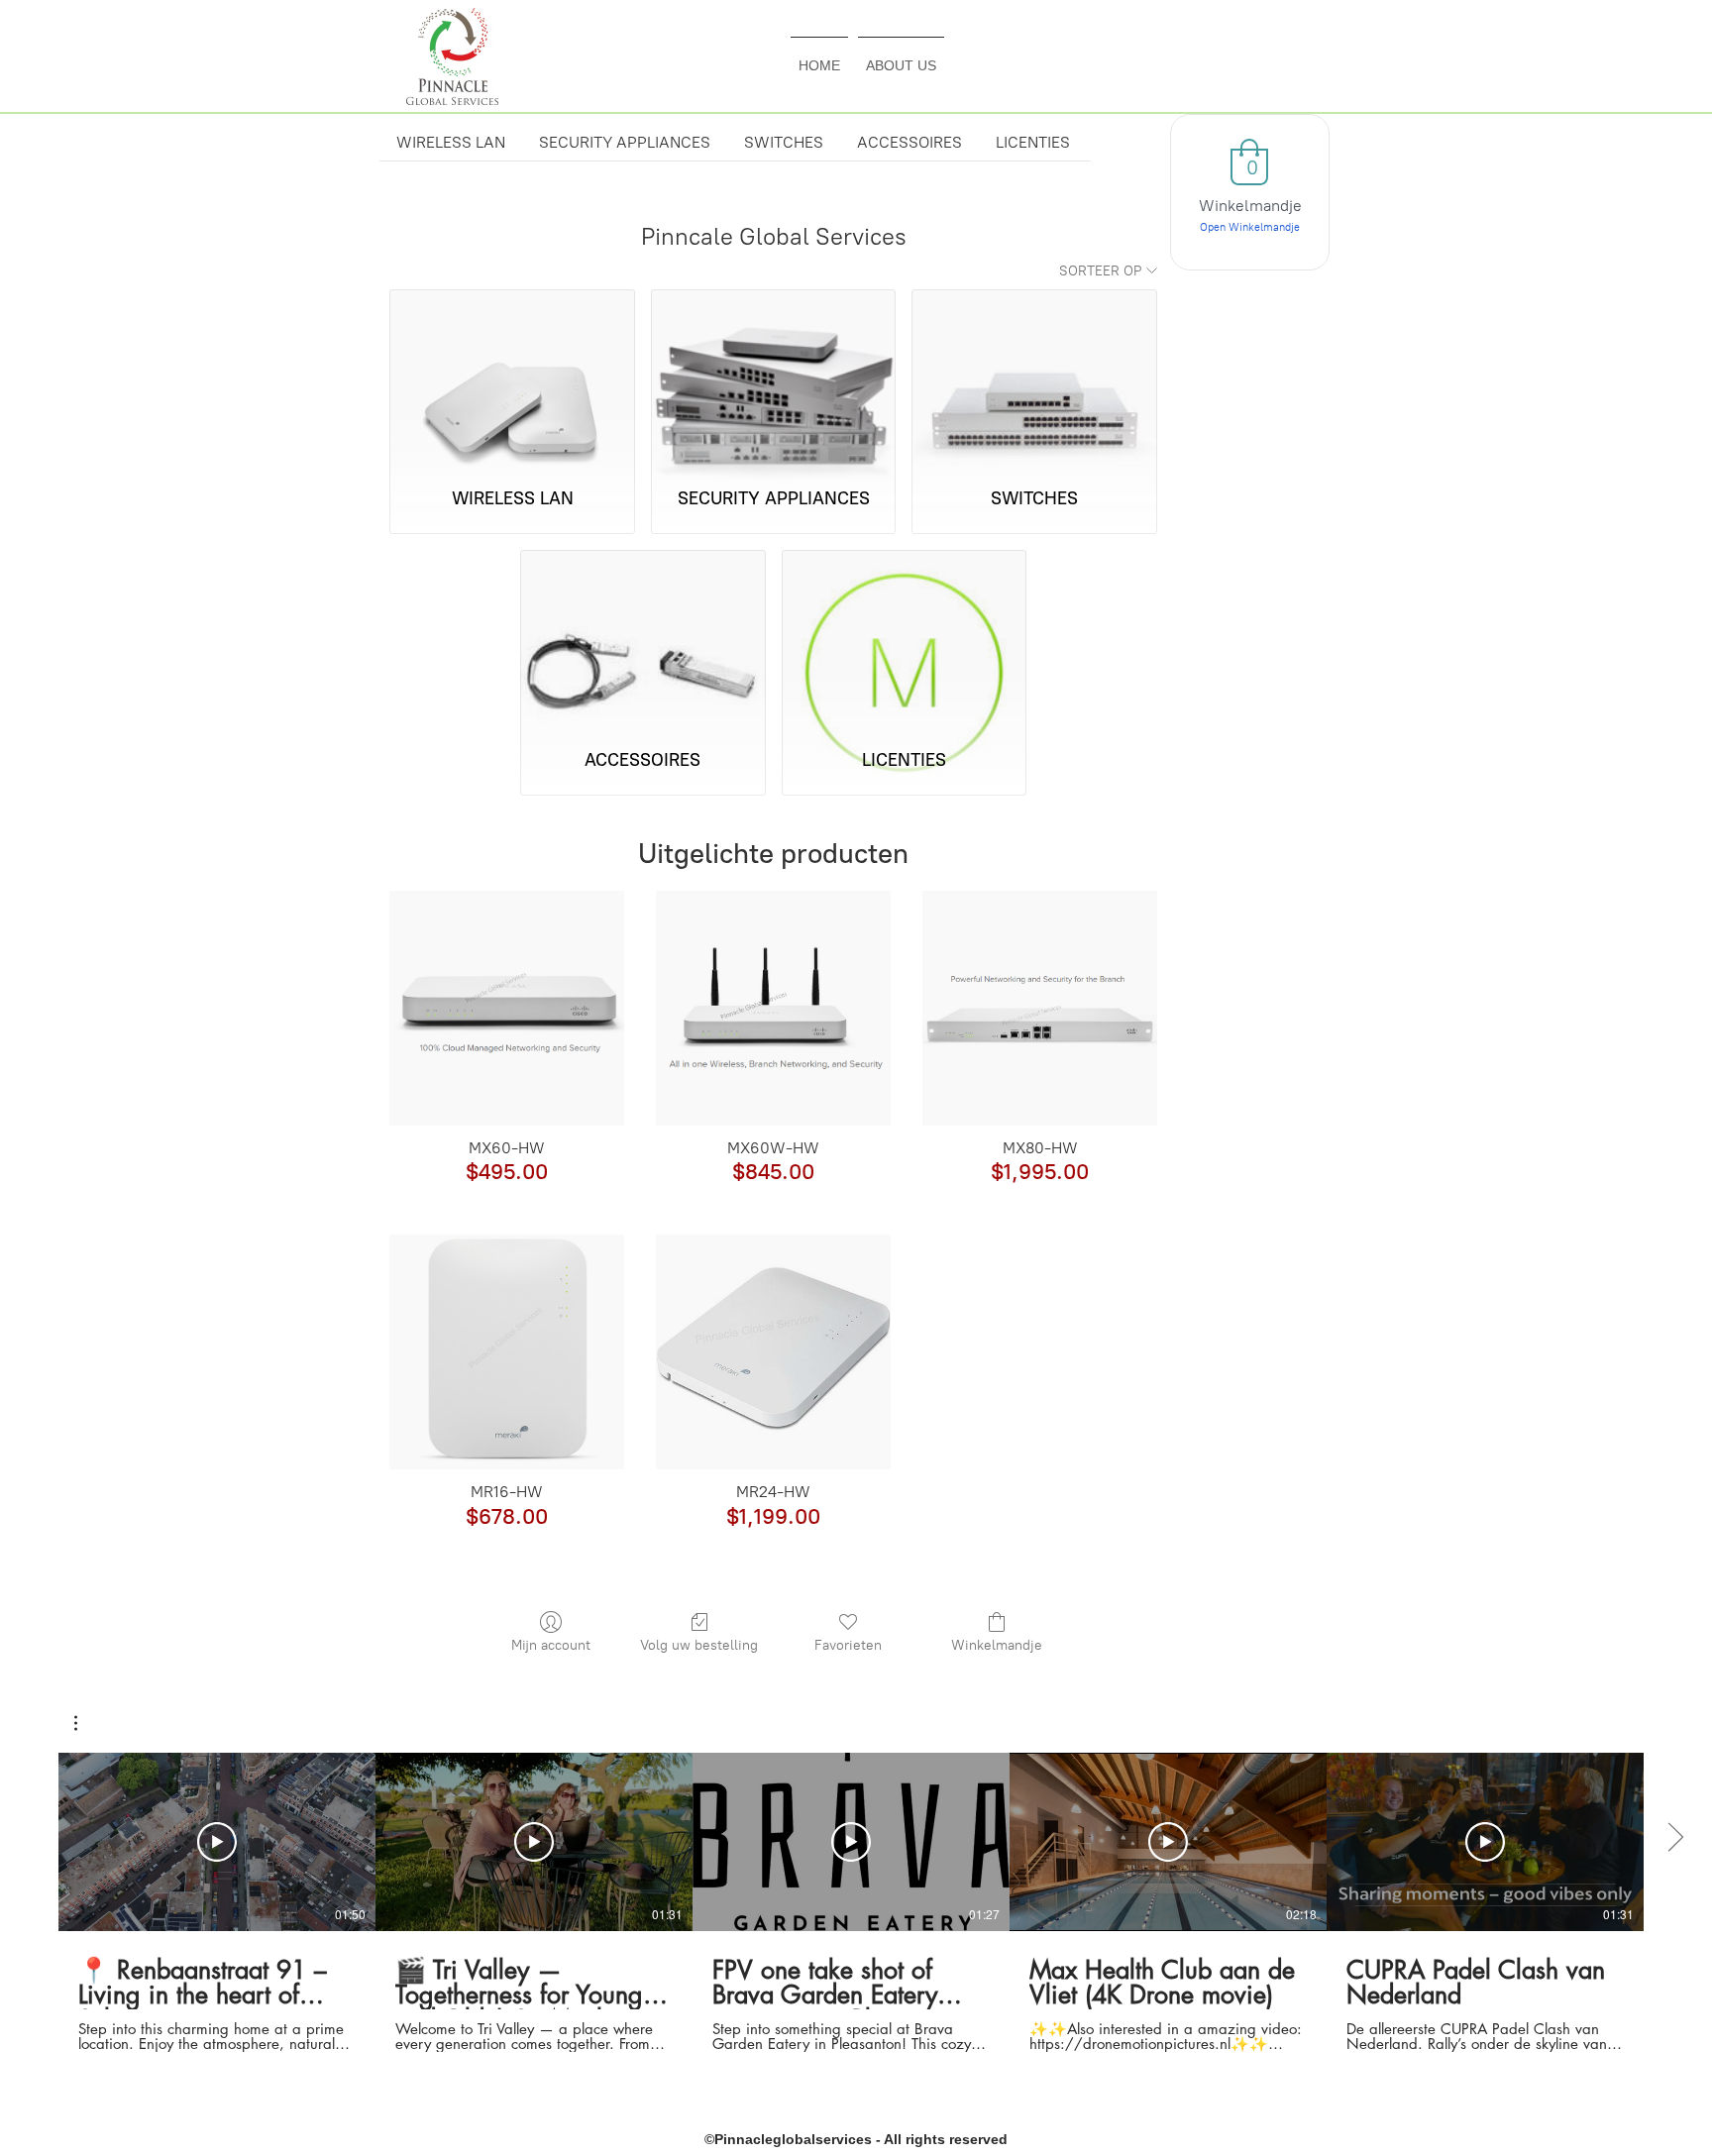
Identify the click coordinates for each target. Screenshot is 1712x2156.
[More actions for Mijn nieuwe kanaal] (86, 1723)
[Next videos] (1675, 1838)
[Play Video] (217, 1842)
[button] (86, 1723)
